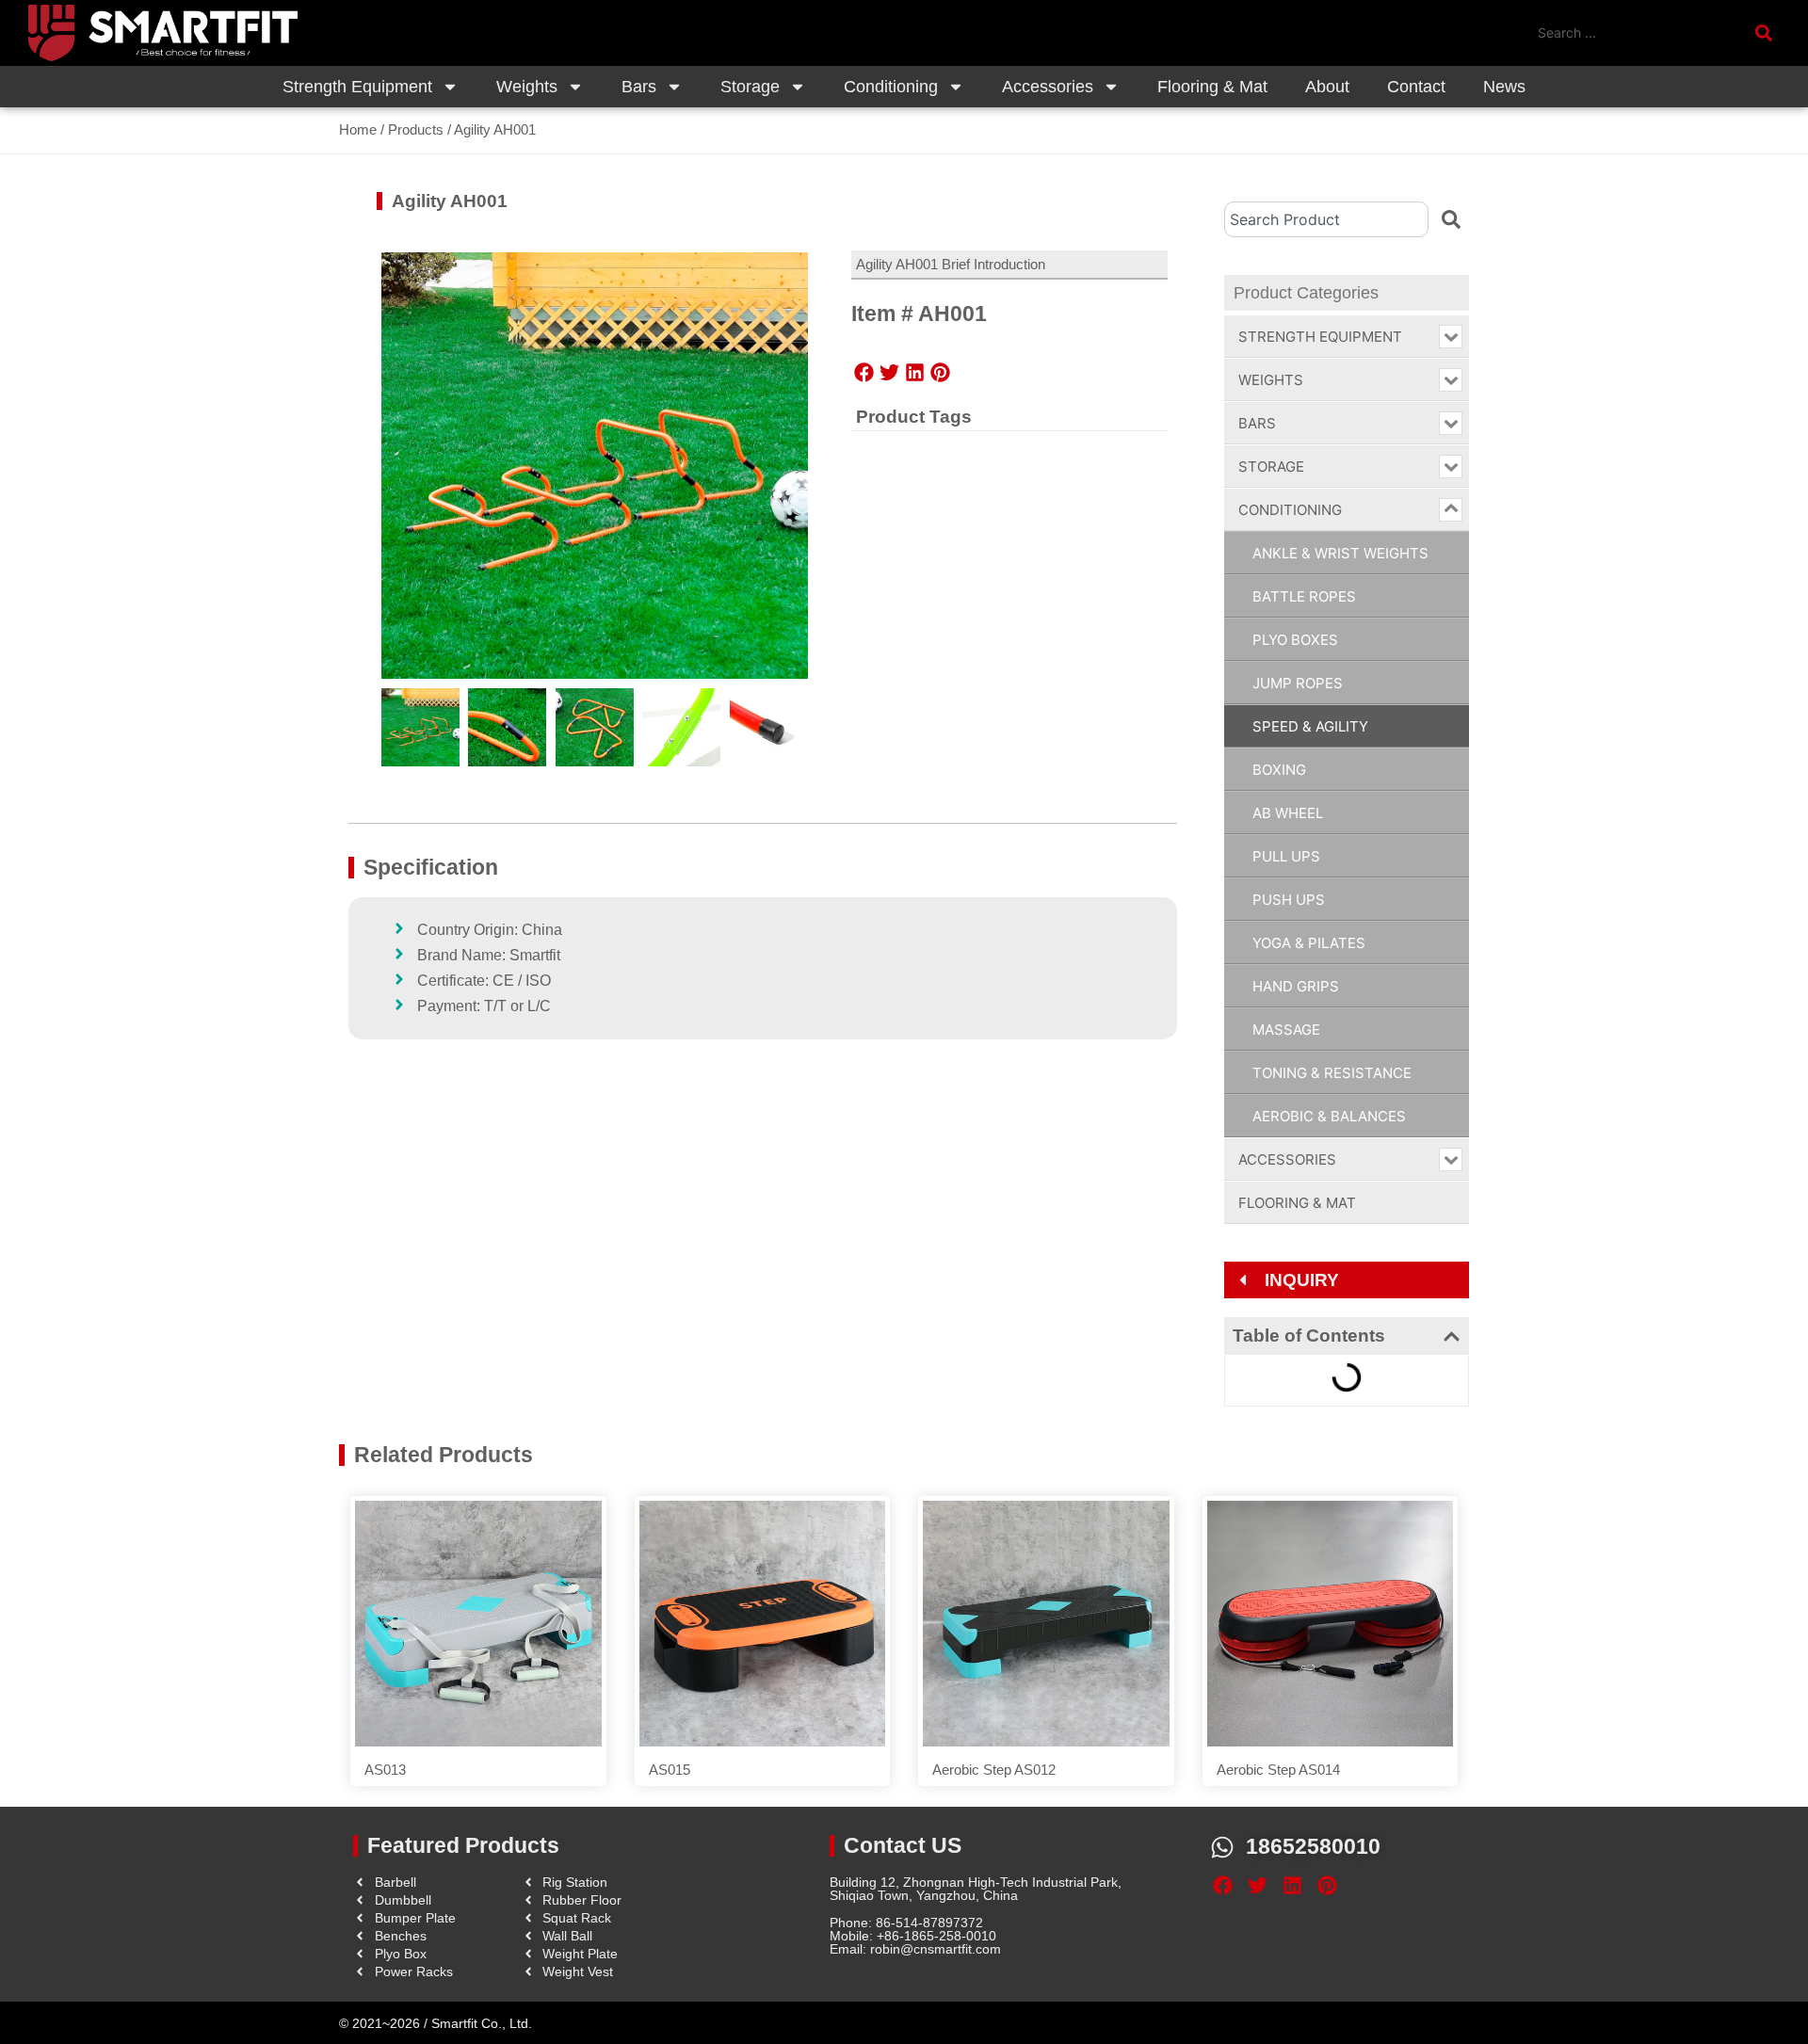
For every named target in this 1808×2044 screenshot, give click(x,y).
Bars (639, 87)
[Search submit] (1768, 33)
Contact (1416, 87)
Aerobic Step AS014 (1278, 1770)
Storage (750, 87)
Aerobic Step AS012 (994, 1770)
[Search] (1451, 219)
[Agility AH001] (595, 466)
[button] (864, 373)
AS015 (670, 1770)
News (1504, 87)
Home (358, 129)
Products (416, 129)
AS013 (385, 1770)
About (1327, 87)
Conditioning (891, 87)
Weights (527, 87)
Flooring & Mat (1212, 87)
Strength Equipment (357, 87)
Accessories (1048, 87)
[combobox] (1326, 219)
